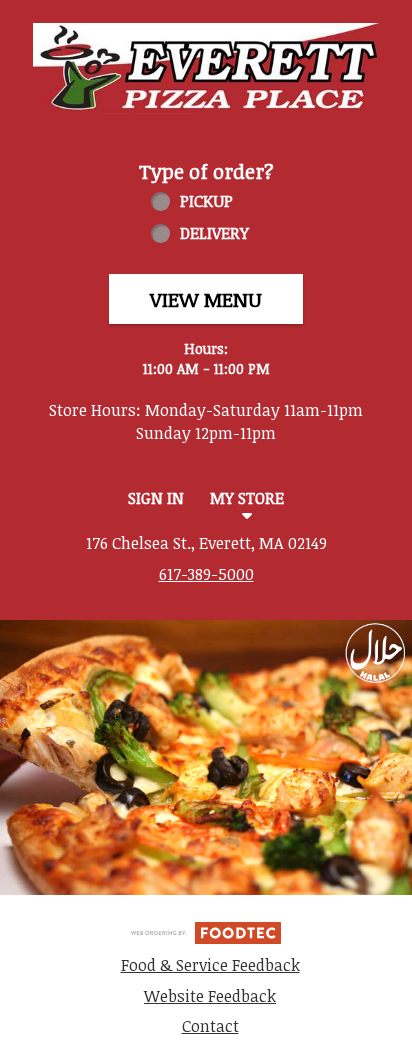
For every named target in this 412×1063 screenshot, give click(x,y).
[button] (206, 68)
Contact (210, 1026)
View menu (206, 299)
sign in (156, 498)
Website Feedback (210, 996)
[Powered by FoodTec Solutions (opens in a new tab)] (206, 931)
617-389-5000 (206, 574)
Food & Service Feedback (210, 965)
